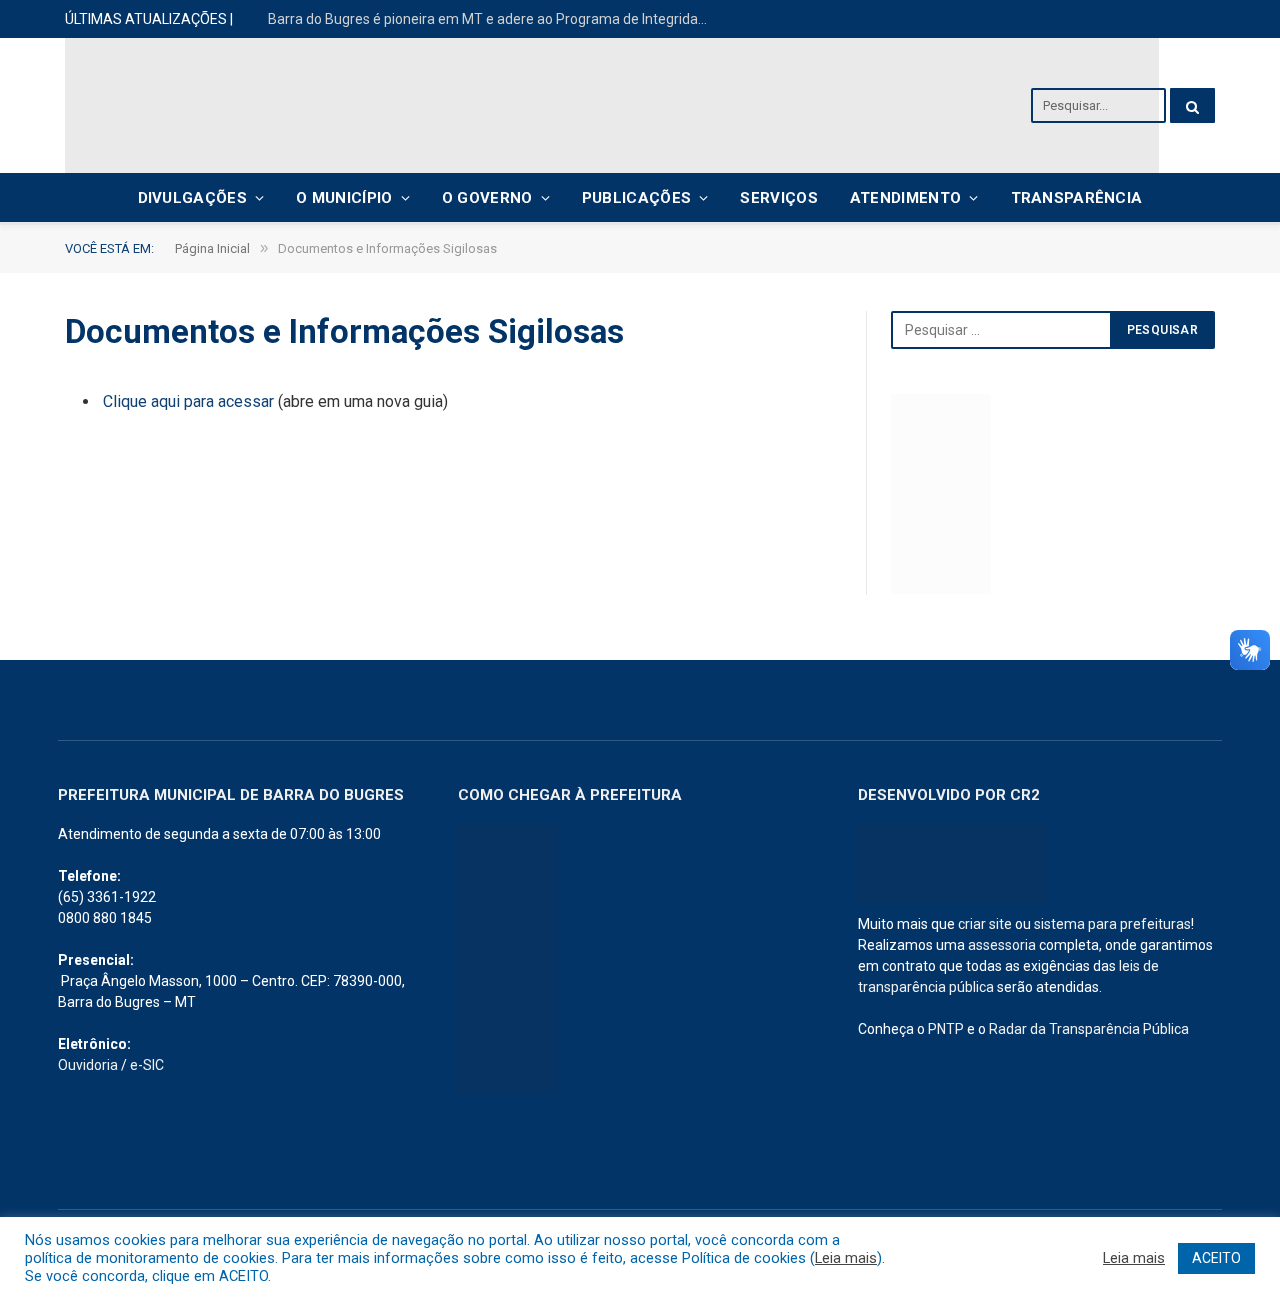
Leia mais (846, 1258)
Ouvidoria (88, 1065)
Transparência (1077, 198)
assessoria (1002, 945)
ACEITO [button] (1216, 1258)
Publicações (636, 198)
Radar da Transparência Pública (1089, 1029)
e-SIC (147, 1065)
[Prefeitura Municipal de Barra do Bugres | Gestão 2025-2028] (612, 105)
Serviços (778, 198)
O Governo (487, 198)
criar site (985, 924)
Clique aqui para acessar (188, 401)
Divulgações (192, 198)
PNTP (946, 1029)
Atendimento (905, 198)
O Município (344, 198)
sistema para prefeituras (1112, 924)
